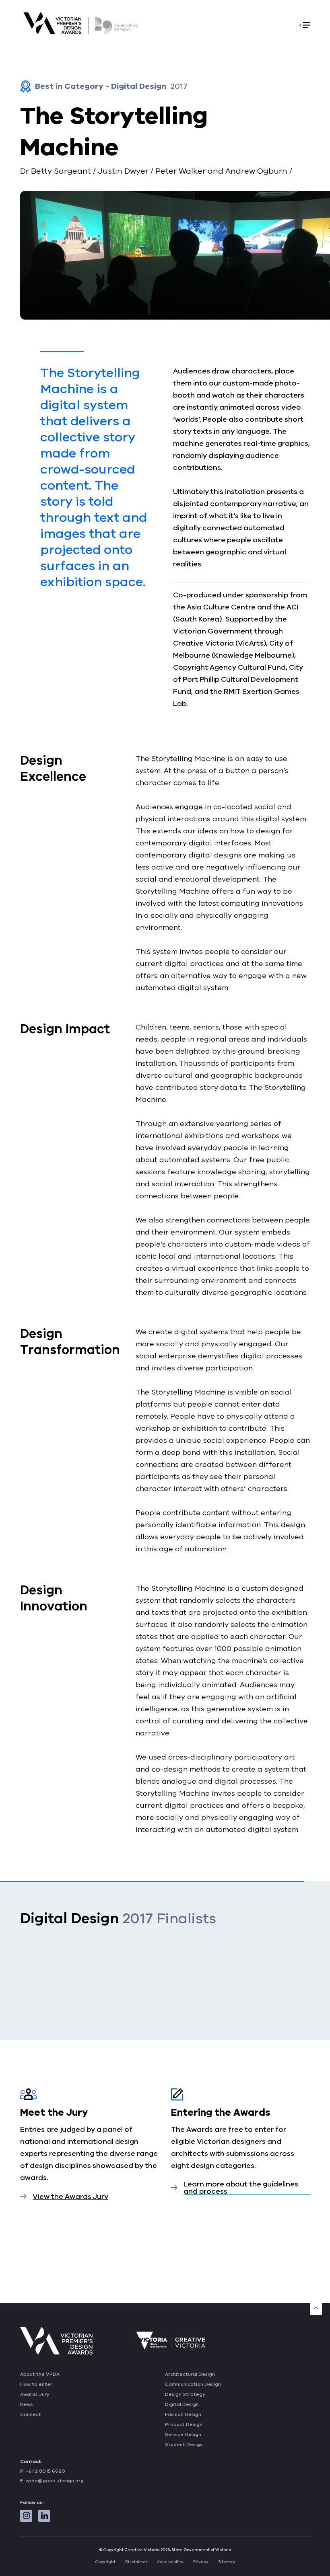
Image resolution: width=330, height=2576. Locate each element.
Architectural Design (190, 2374)
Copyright (105, 2562)
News (27, 2404)
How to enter (36, 2384)
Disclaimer (136, 2562)
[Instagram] (26, 2516)
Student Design (184, 2445)
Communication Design (193, 2384)
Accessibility (170, 2562)
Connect (31, 2414)
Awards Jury (35, 2394)
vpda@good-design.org (55, 2481)
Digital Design (182, 2404)
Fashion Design (183, 2414)
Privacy (201, 2562)
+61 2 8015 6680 (45, 2471)
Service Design (183, 2434)
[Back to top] (316, 2309)
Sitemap (227, 2562)
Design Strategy (185, 2394)
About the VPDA (40, 2374)
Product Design (184, 2424)
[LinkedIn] (44, 2516)
